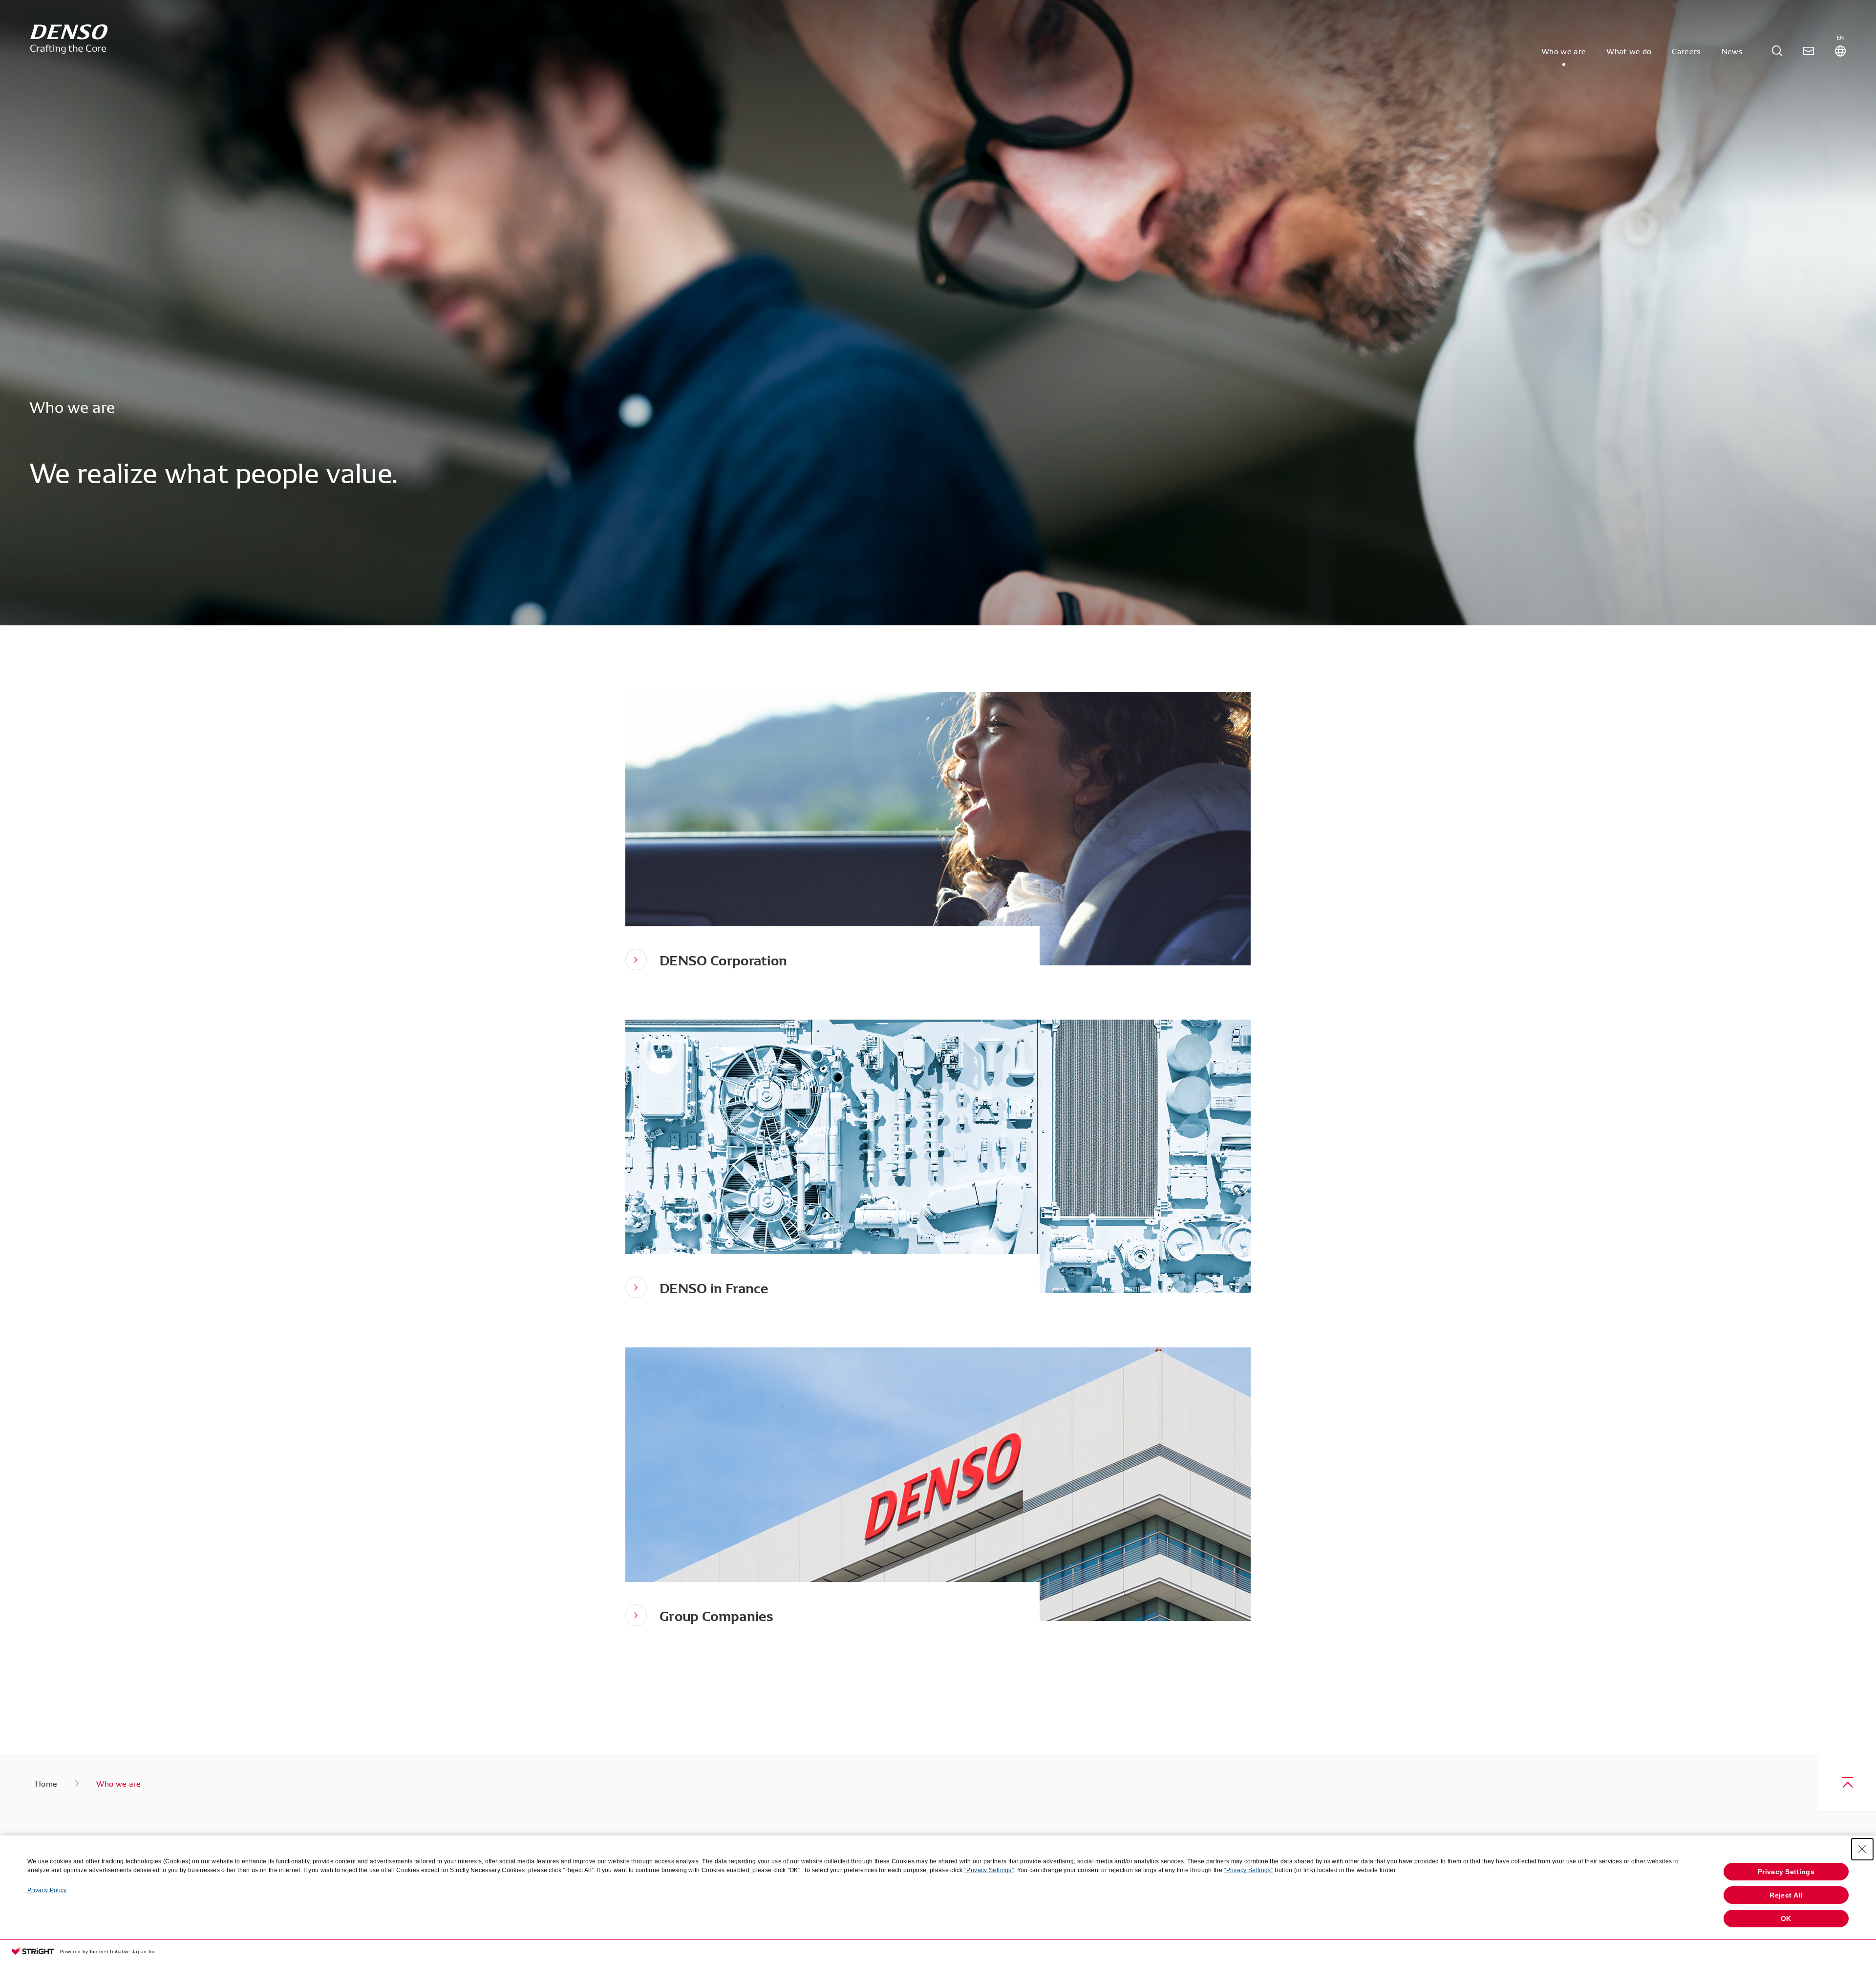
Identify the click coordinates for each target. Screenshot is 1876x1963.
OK (1786, 1919)
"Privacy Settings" (989, 1870)
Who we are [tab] (1564, 51)
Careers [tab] (1686, 51)
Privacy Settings (1786, 1872)
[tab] (1777, 51)
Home (46, 1783)
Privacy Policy (47, 1890)
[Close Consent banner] (1862, 1849)
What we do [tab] (1629, 51)
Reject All (1786, 1895)
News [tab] (1732, 51)
